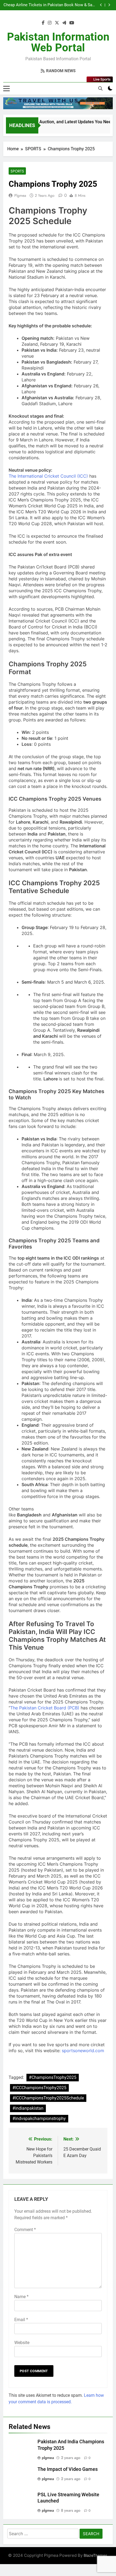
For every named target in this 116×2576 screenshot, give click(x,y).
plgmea (20, 195)
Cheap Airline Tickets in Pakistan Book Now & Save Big (50, 5)
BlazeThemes (95, 2555)
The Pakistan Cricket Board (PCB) (45, 1708)
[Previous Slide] (101, 5)
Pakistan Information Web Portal (58, 42)
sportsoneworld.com (83, 2051)
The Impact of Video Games (68, 2469)
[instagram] (50, 23)
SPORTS (17, 171)
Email (21, 2320)
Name (21, 2297)
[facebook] (43, 23)
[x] (57, 23)
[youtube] (72, 23)
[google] (64, 23)
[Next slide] (109, 5)
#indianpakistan (28, 2108)
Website (22, 2343)
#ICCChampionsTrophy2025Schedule (48, 2098)
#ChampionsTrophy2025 (53, 2077)
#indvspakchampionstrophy (39, 2119)
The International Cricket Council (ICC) (48, 476)
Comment (25, 2230)
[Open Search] (100, 88)
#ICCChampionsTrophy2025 (39, 2088)
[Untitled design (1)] (58, 103)
